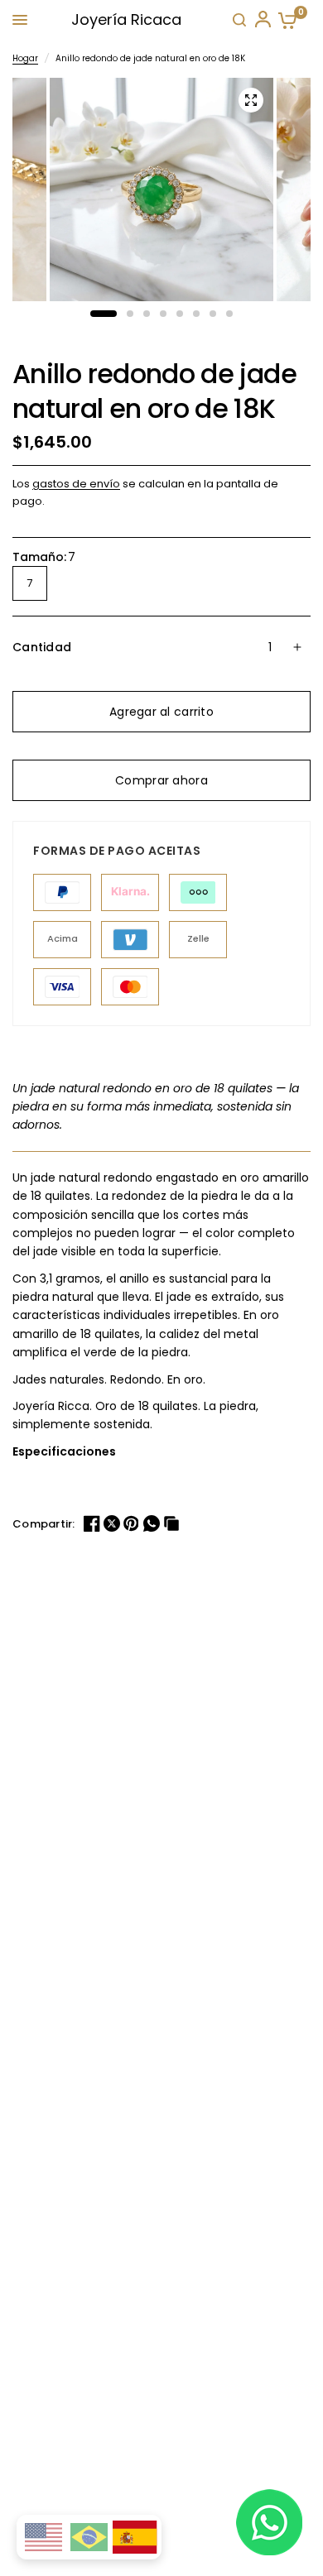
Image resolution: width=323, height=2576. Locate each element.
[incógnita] (113, 1523)
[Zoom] (251, 100)
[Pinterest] (133, 1523)
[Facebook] (94, 1523)
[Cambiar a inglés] (43, 2537)
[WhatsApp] (153, 1523)
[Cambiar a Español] (135, 2538)
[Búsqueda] (239, 20)
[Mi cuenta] (262, 20)
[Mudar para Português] (89, 2537)
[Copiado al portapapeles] (173, 1523)
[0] (284, 20)
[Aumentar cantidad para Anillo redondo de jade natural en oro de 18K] (297, 647)
